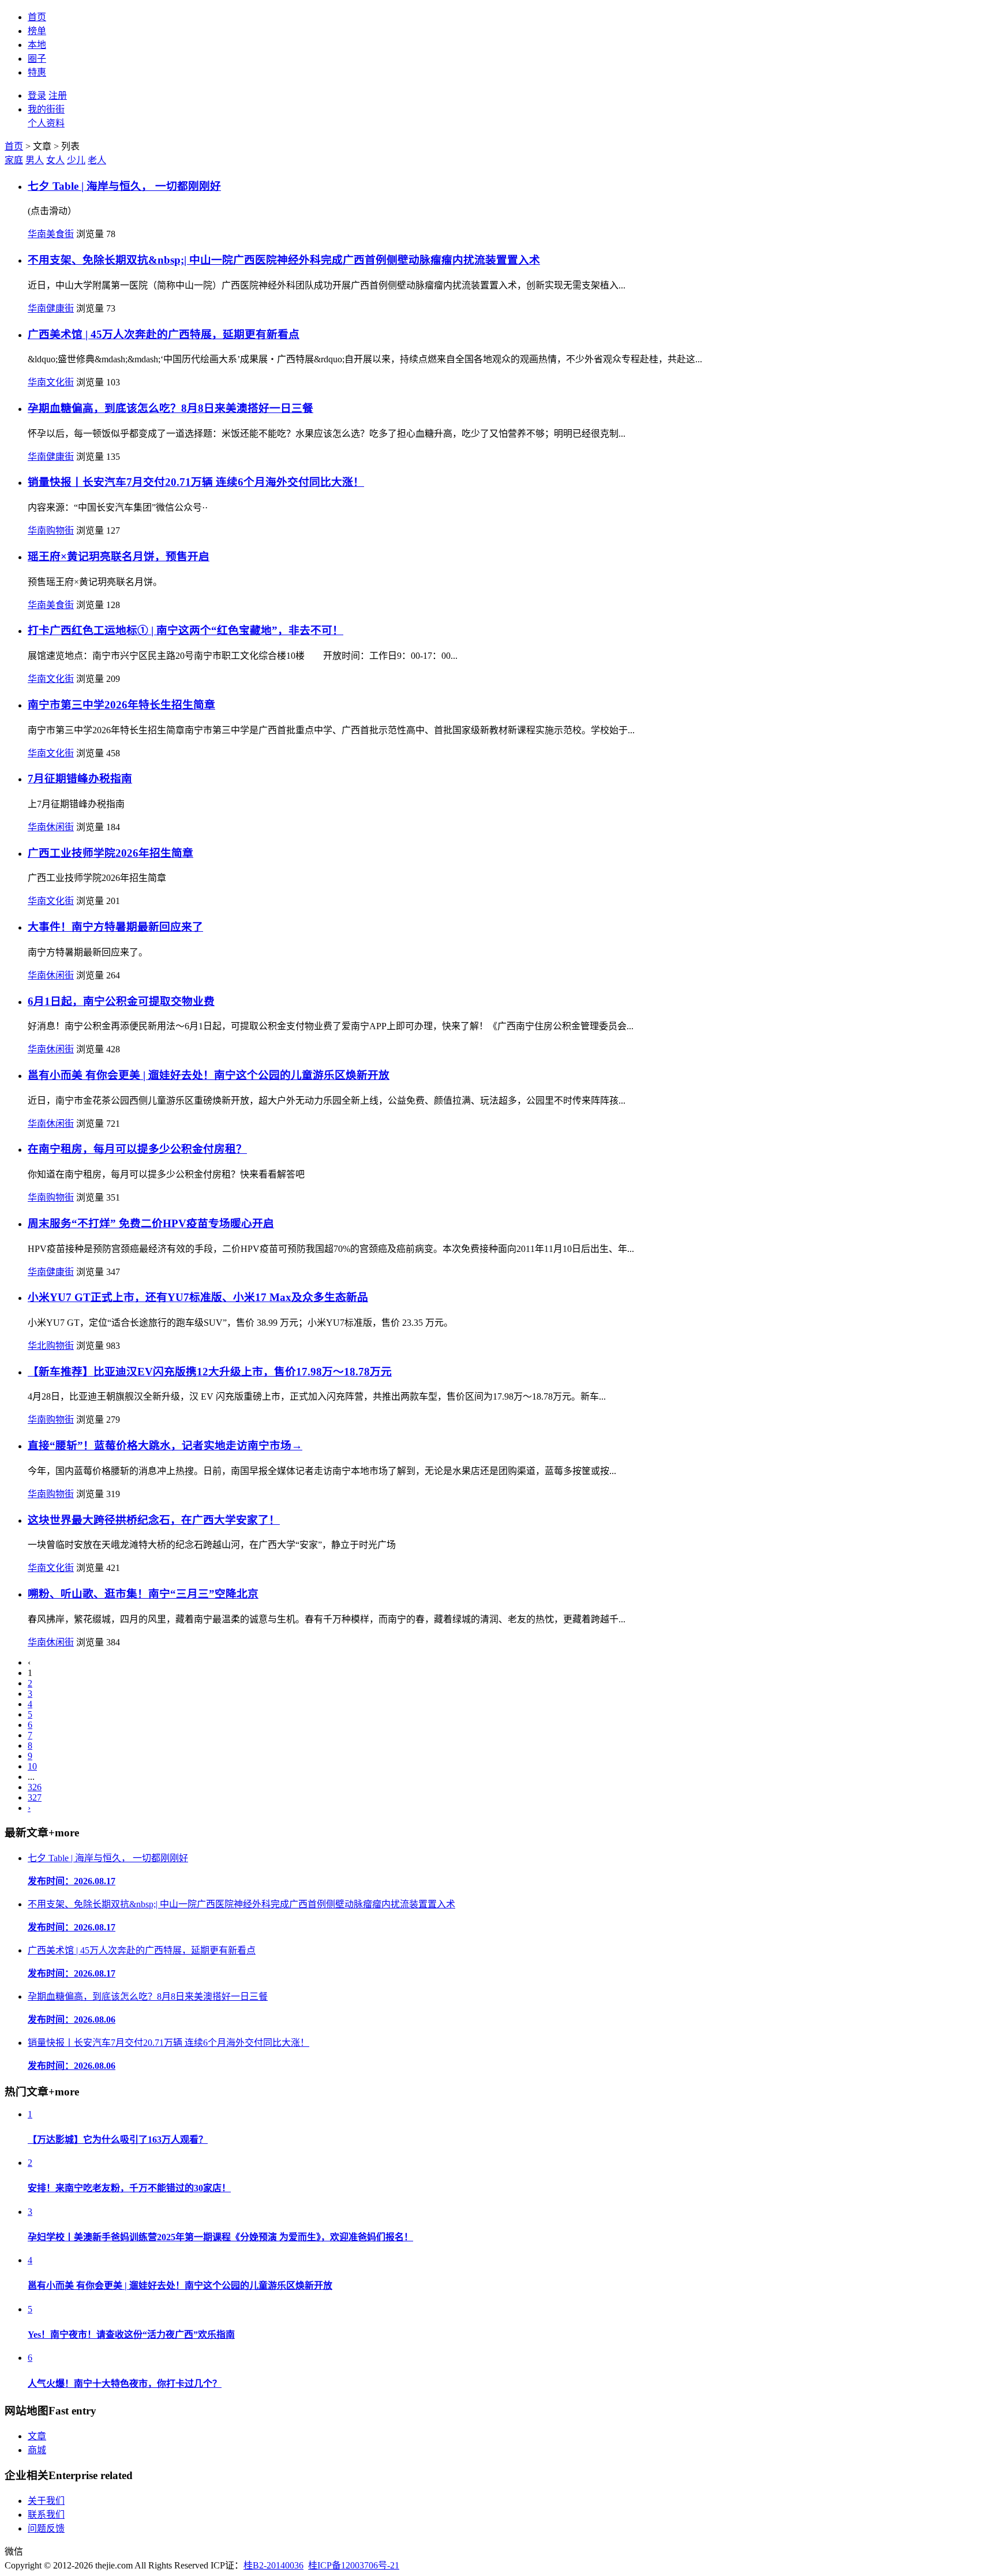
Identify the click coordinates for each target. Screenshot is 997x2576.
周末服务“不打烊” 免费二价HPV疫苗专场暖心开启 (151, 1223)
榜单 (37, 31)
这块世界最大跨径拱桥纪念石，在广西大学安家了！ (154, 1520)
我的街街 (46, 109)
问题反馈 (46, 2528)
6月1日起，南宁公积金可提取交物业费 (121, 1001)
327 (35, 1797)
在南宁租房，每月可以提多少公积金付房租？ (137, 1149)
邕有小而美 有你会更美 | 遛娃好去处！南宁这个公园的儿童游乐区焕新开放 (209, 1075)
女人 (55, 160)
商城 (37, 2450)
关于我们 (46, 2501)
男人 (35, 160)
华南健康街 (51, 308)
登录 (37, 95)
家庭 (14, 160)
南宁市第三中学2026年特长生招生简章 (121, 705)
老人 (97, 160)
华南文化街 (51, 382)
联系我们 (46, 2515)
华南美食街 (51, 234)
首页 (37, 17)
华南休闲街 (51, 827)
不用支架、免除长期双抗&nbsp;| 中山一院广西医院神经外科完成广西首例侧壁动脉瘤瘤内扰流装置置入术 (284, 260)
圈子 (37, 59)
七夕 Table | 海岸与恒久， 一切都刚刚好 (124, 186)
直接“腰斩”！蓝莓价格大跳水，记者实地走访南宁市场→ (165, 1446)
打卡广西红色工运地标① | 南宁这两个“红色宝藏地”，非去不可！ (185, 630)
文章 (37, 2436)
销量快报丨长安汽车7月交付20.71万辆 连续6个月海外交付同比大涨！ (196, 482)
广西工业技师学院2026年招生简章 (110, 853)
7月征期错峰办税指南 (80, 779)
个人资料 (46, 123)
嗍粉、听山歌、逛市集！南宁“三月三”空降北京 (143, 1594)
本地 (37, 45)
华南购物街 (51, 530)
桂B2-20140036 (273, 2565)
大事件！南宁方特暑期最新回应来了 (115, 927)
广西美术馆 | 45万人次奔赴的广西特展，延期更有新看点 (164, 334)
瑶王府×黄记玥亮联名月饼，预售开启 (119, 556)
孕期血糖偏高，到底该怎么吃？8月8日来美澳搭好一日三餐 (170, 408)
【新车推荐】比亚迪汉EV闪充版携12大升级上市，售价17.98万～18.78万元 (210, 1372)
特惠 (37, 72)
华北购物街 (51, 1346)
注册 (58, 95)
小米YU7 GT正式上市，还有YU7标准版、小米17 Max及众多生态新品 (198, 1297)
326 (35, 1787)
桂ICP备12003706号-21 (354, 2565)
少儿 (76, 160)
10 (32, 1766)
